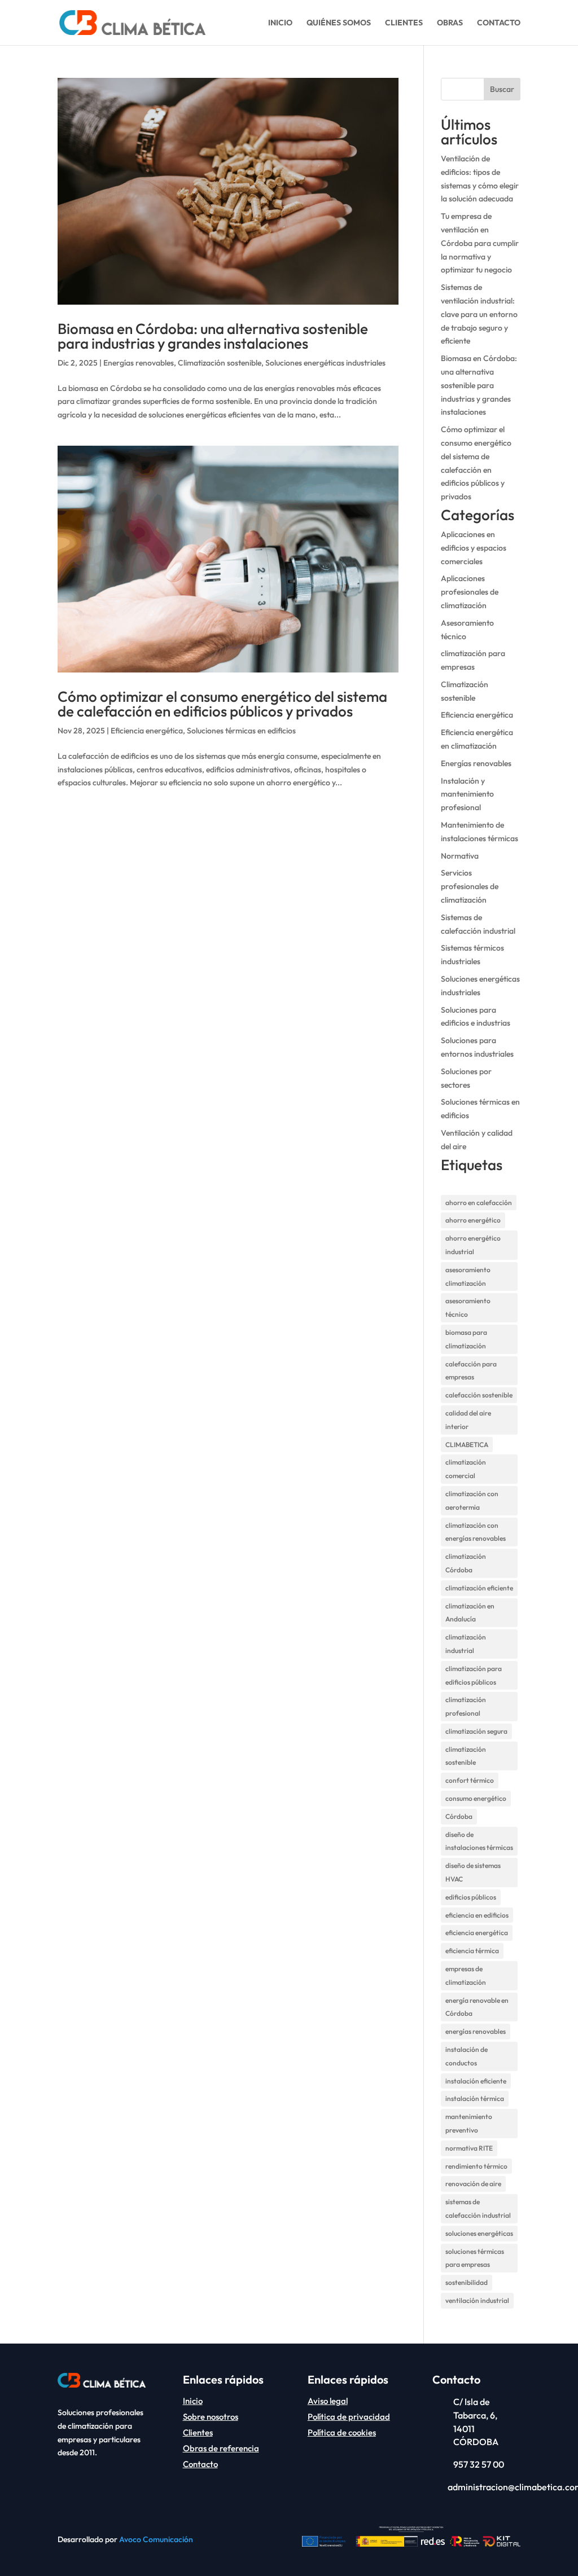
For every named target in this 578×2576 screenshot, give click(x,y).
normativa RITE (469, 2148)
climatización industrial (466, 1644)
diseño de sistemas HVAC (473, 1872)
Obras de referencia (221, 2448)
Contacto (499, 23)
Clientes (404, 23)
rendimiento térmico (476, 2166)
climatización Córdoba (466, 1563)
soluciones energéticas (479, 2233)
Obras (450, 23)
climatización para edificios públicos (474, 1675)
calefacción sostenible (479, 1395)
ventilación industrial (477, 2300)
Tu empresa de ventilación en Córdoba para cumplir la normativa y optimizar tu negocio (480, 243)
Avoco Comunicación (156, 2539)
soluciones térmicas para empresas (475, 2258)
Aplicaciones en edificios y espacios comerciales (474, 548)
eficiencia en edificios (477, 1915)
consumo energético (476, 1798)
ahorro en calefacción (479, 1203)
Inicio (280, 23)
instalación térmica (475, 2098)
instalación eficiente (476, 2081)
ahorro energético (473, 1220)
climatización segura (476, 1731)
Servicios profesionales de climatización (470, 886)
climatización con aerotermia (472, 1500)
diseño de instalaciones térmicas (479, 1841)
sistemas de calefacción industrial (478, 2208)
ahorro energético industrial (473, 1245)
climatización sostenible (466, 1756)
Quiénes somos (339, 23)
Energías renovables (139, 363)
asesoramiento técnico (468, 1307)
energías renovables (476, 2031)
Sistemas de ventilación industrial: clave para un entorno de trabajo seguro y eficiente (479, 314)
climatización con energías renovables (476, 1532)
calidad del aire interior (468, 1420)
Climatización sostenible (220, 363)
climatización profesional (466, 1706)
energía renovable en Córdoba (477, 2007)
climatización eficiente (479, 1588)
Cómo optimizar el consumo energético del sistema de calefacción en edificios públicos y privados (222, 704)
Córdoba (459, 1816)
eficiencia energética (477, 1933)
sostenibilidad (467, 2282)
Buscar (502, 89)
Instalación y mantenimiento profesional (467, 794)
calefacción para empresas (471, 1371)
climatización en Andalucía (470, 1613)
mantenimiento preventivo (469, 2123)
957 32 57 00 (479, 2464)
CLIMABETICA (467, 1445)
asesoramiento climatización (468, 1276)
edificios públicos (471, 1897)
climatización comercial (466, 1469)
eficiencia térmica (472, 1951)
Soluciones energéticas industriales (325, 363)
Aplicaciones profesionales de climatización (470, 592)
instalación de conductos (467, 2056)
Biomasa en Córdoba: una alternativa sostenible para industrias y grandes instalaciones (213, 336)
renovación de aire (473, 2184)
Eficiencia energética (147, 731)
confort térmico (470, 1780)
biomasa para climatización (466, 1339)
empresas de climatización (466, 1975)
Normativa (460, 856)
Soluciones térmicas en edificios (241, 731)
